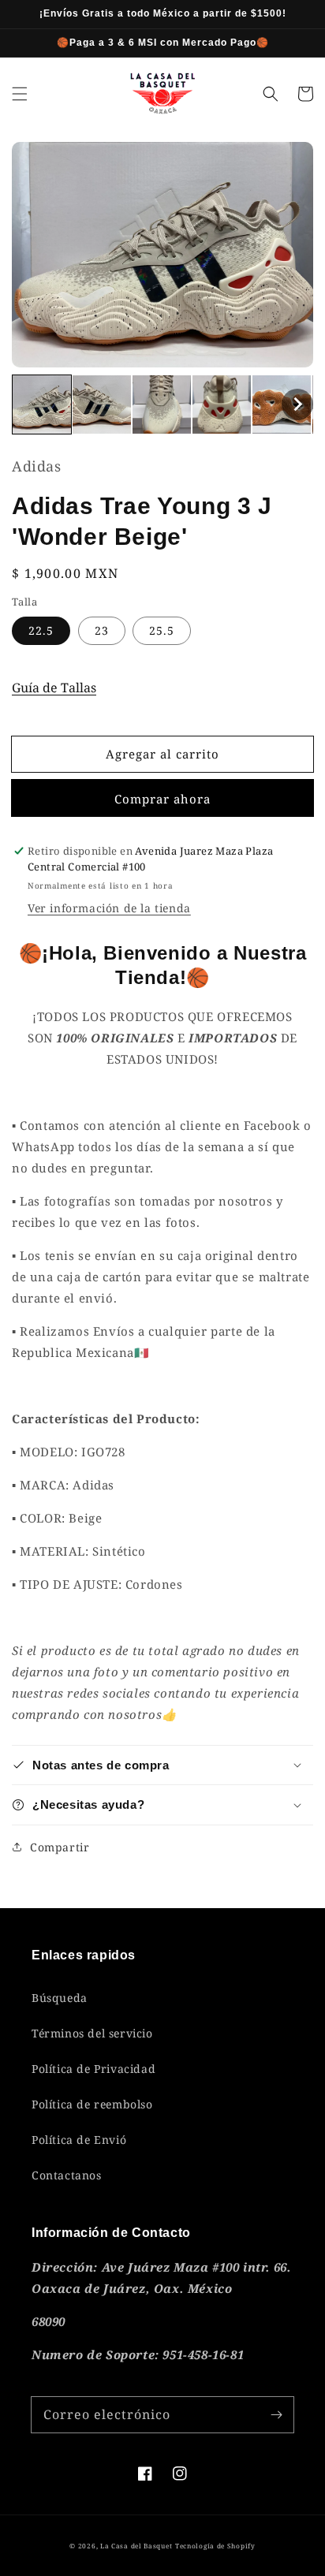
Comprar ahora (162, 799)
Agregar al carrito (162, 754)
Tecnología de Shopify (215, 2546)
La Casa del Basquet (136, 2546)
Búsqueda (60, 1998)
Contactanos (67, 2175)
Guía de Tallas (54, 688)
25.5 (162, 630)
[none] (42, 404)
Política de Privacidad (93, 2069)
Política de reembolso (92, 2104)
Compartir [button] (60, 1847)
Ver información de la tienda (109, 908)
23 (102, 630)
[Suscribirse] (276, 2414)
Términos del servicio (92, 2033)
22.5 (41, 630)
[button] (20, 94)
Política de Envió (79, 2140)
